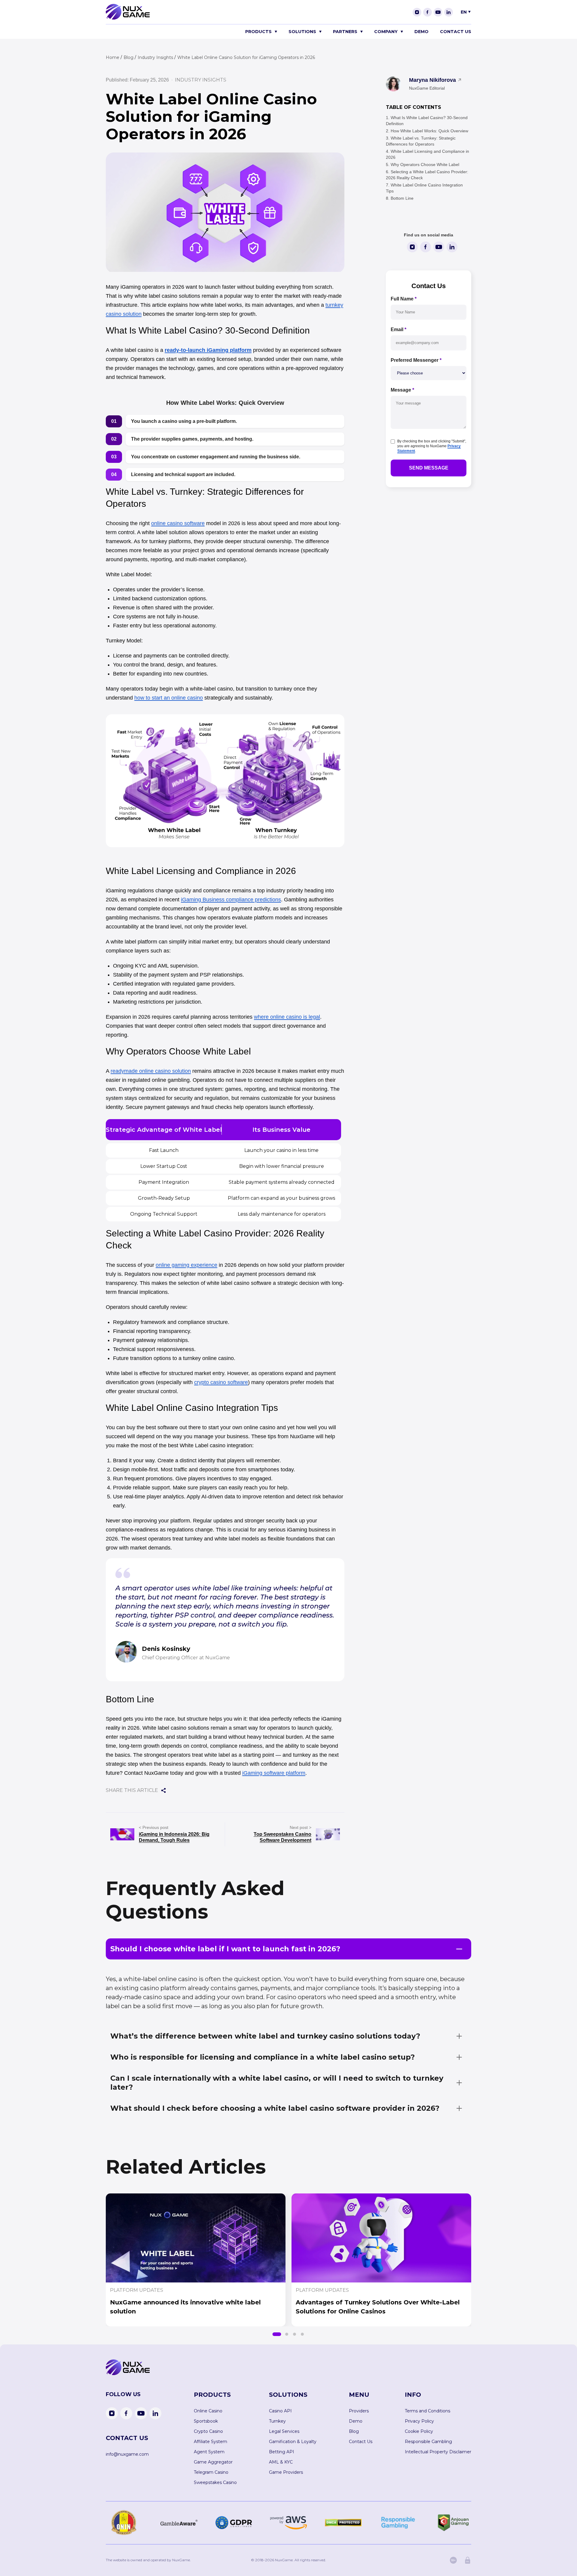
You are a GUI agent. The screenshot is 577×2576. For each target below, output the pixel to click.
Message (402, 390)
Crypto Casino (208, 2431)
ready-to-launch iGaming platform (208, 350)
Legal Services (284, 2431)
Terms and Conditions (427, 2411)
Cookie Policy (419, 2431)
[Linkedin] (449, 12)
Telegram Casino (211, 2472)
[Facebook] (427, 12)
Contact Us (456, 32)
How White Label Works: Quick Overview (429, 131)
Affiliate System (211, 2442)
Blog (354, 2431)
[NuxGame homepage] (128, 18)
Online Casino (208, 2411)
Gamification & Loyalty (293, 2442)
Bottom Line (402, 198)
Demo (421, 32)
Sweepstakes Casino (215, 2482)
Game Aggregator (213, 2462)
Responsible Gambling (428, 2442)
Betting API (282, 2452)
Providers (359, 2411)
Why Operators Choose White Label (425, 165)
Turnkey (277, 2421)
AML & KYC (281, 2462)
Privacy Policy (419, 2421)
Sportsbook (206, 2421)
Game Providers (286, 2472)
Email (398, 329)
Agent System (209, 2452)
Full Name (404, 299)
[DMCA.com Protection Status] (343, 2523)
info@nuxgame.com (127, 2454)
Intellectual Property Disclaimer (438, 2452)
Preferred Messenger (416, 360)
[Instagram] (417, 12)
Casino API (280, 2411)
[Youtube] (438, 12)
